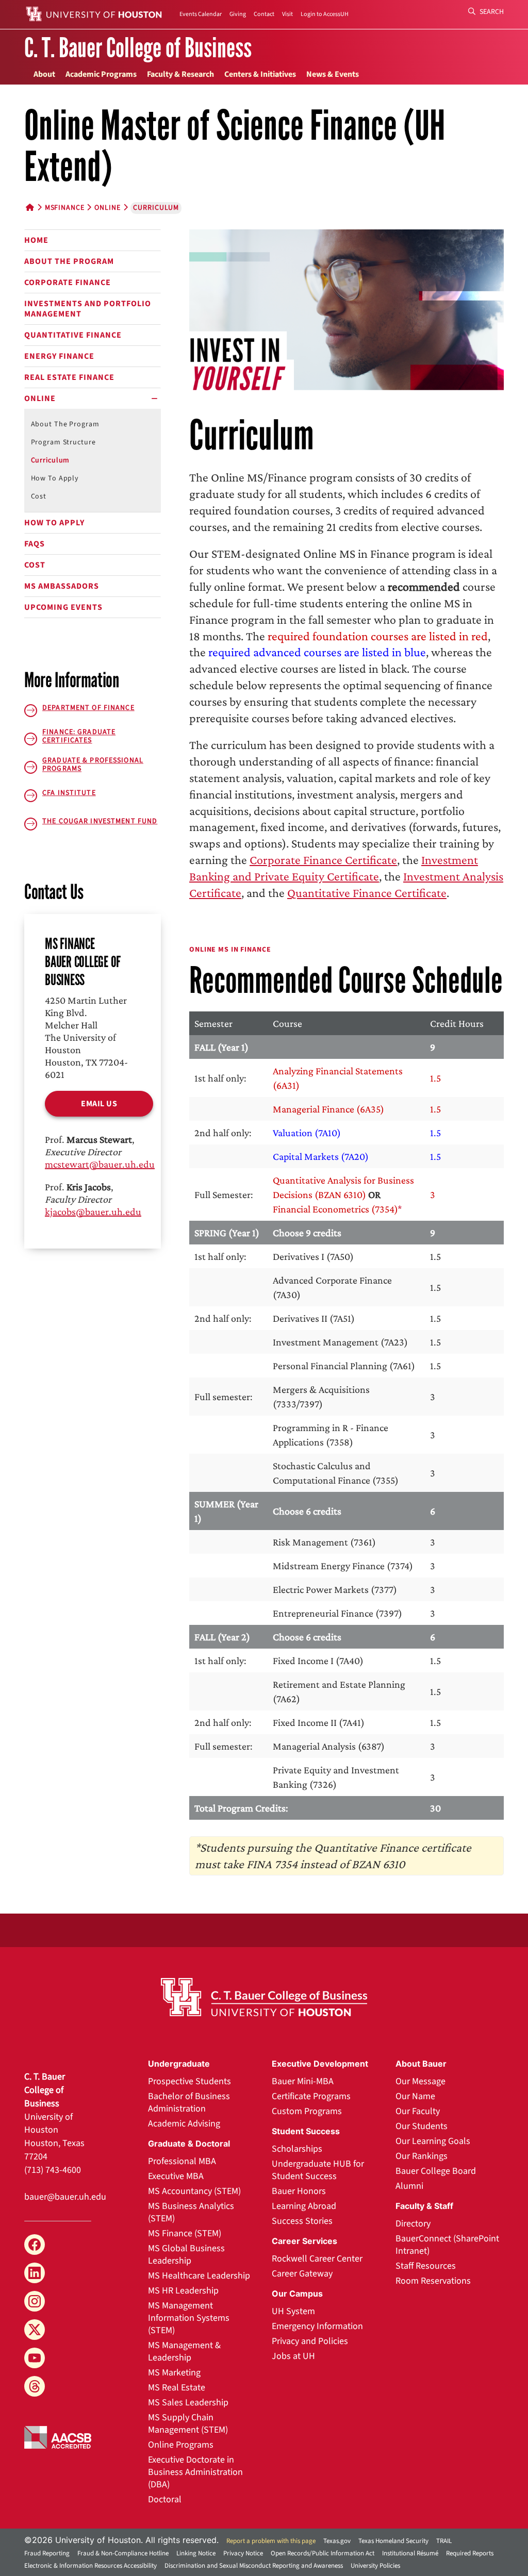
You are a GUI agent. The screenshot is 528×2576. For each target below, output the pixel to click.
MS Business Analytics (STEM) (191, 2212)
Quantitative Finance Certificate (367, 893)
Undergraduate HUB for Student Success (318, 2170)
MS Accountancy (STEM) (194, 2191)
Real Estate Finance (69, 377)
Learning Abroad (304, 2206)
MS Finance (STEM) (185, 2233)
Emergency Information (317, 2326)
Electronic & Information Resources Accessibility (90, 2566)
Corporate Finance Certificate (323, 860)
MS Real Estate (177, 2388)
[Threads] (35, 2386)
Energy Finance (59, 356)
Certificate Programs (311, 2096)
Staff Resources (426, 2266)
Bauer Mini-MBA (303, 2081)
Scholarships (297, 2149)
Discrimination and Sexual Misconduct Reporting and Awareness (254, 2566)
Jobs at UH (293, 2356)
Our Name (415, 2096)
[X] (35, 2330)
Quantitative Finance (73, 335)
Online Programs (181, 2445)
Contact (264, 14)
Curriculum (51, 460)
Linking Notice (196, 2553)
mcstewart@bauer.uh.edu (100, 1164)
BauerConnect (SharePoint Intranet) (447, 2245)
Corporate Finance (68, 282)
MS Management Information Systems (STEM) (189, 2318)
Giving (238, 14)
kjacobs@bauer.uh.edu (93, 1211)
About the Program (69, 261)
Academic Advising (184, 2124)
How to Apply (55, 478)
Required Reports (470, 2553)
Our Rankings (422, 2156)
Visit (287, 14)
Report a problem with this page (271, 2541)
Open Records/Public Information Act (323, 2553)
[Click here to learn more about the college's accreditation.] (58, 2436)
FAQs (35, 544)
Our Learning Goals (433, 2141)
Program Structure (63, 442)
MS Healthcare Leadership (199, 2276)
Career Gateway (302, 2274)
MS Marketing (174, 2373)
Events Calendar (201, 14)
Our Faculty (418, 2111)
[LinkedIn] (35, 2273)
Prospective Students (189, 2081)
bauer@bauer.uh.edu (65, 2197)
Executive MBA (176, 2176)
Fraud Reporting (47, 2553)
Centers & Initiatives (260, 74)
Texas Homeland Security (393, 2541)
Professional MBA (182, 2161)
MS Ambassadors (62, 586)
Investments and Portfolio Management (88, 309)
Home (36, 240)
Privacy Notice (243, 2553)
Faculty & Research (180, 74)
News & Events (333, 74)
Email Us (99, 1104)
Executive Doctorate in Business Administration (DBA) (195, 2472)
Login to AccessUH (325, 14)
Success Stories (302, 2221)
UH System (293, 2311)
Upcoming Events (63, 607)
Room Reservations (433, 2281)
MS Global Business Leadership (186, 2255)
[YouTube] (35, 2358)
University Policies (375, 2566)
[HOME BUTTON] (30, 208)
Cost (39, 496)
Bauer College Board (436, 2171)
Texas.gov (337, 2541)
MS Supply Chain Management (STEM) (188, 2424)
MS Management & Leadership (184, 2351)
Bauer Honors (299, 2191)
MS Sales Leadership (188, 2403)
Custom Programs (307, 2111)
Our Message (420, 2081)
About (44, 74)
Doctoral (165, 2499)
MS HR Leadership (183, 2291)
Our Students (422, 2126)
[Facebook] (35, 2245)
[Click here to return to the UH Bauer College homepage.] (264, 1997)
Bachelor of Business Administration (189, 2103)
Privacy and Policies (310, 2341)
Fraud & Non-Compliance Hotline (123, 2553)
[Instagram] (35, 2301)
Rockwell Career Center (317, 2259)
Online (107, 208)
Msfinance (65, 208)
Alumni (409, 2186)
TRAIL (444, 2541)
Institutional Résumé (410, 2553)
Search (491, 12)
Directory (413, 2224)
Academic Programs (101, 74)
